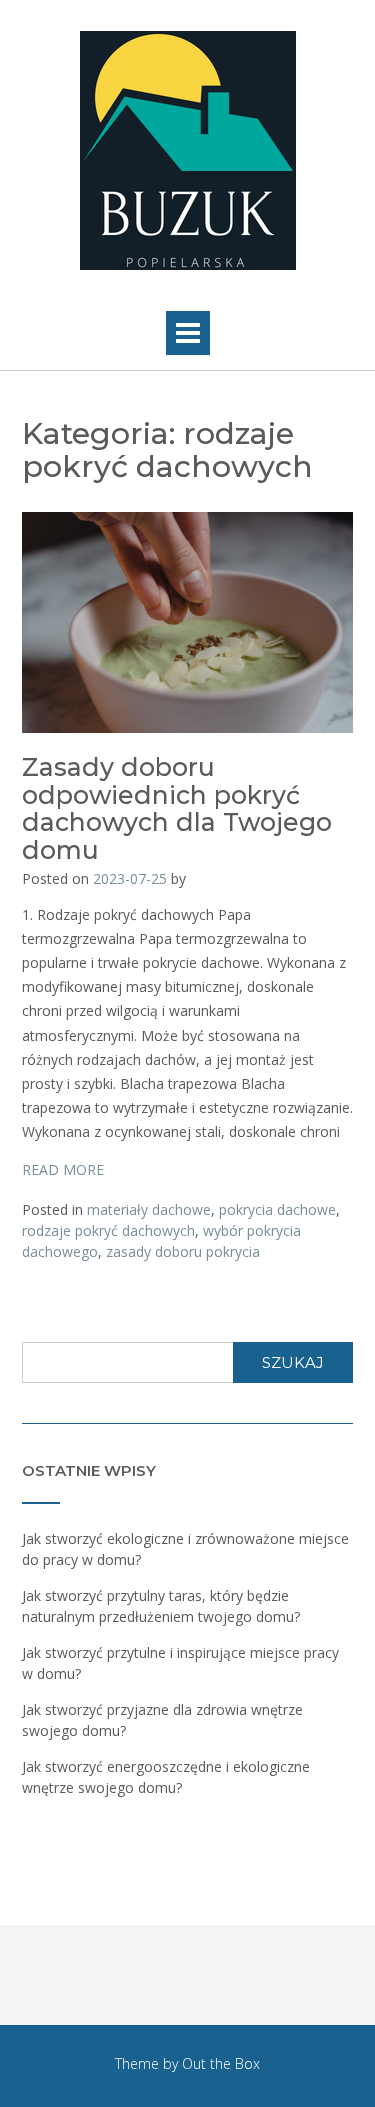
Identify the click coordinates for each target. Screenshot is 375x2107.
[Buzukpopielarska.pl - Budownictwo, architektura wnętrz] (187, 150)
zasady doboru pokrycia (183, 1251)
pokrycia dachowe (277, 1209)
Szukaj (293, 1362)
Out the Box (221, 2063)
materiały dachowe (149, 1209)
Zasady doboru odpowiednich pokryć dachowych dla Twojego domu (177, 808)
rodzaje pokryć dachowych (108, 1230)
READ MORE (63, 1169)
